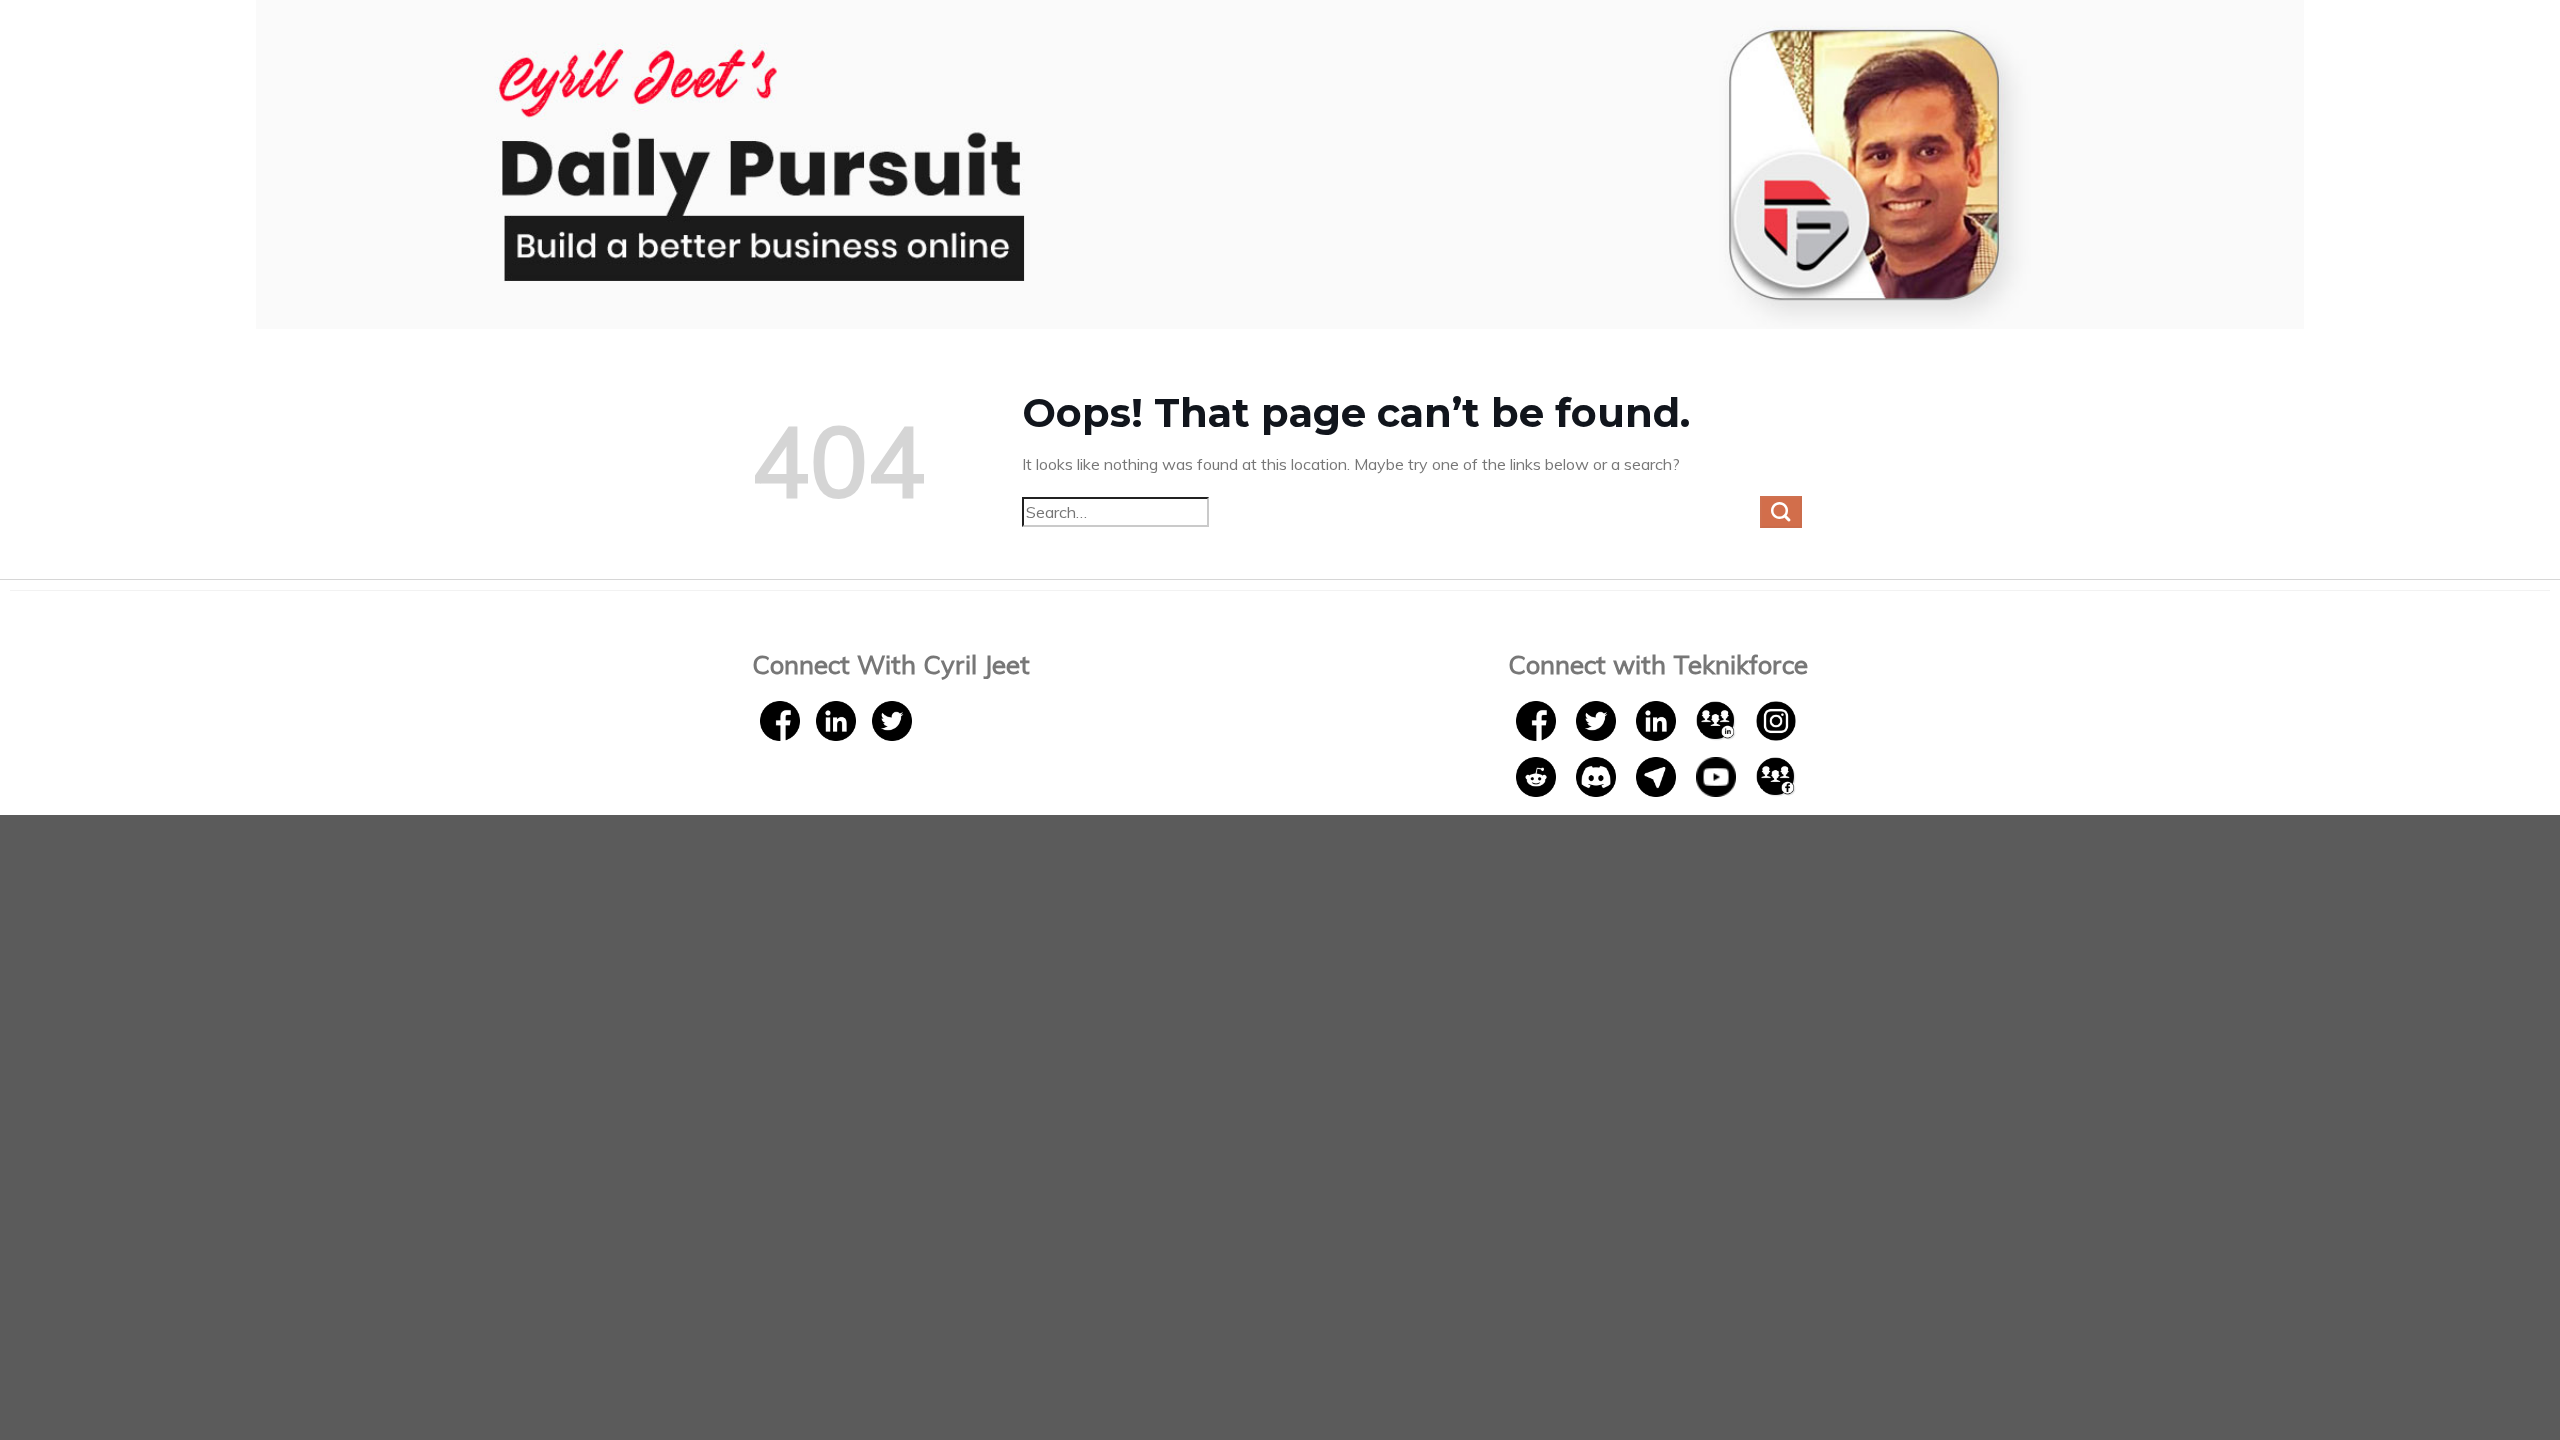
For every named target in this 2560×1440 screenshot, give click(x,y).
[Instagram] (1776, 719)
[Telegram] (1658, 775)
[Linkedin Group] (1718, 719)
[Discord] (1598, 775)
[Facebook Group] (1776, 775)
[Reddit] (1538, 775)
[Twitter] (892, 719)
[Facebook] (780, 719)
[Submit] (1781, 512)
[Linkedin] (836, 719)
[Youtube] (1718, 775)
